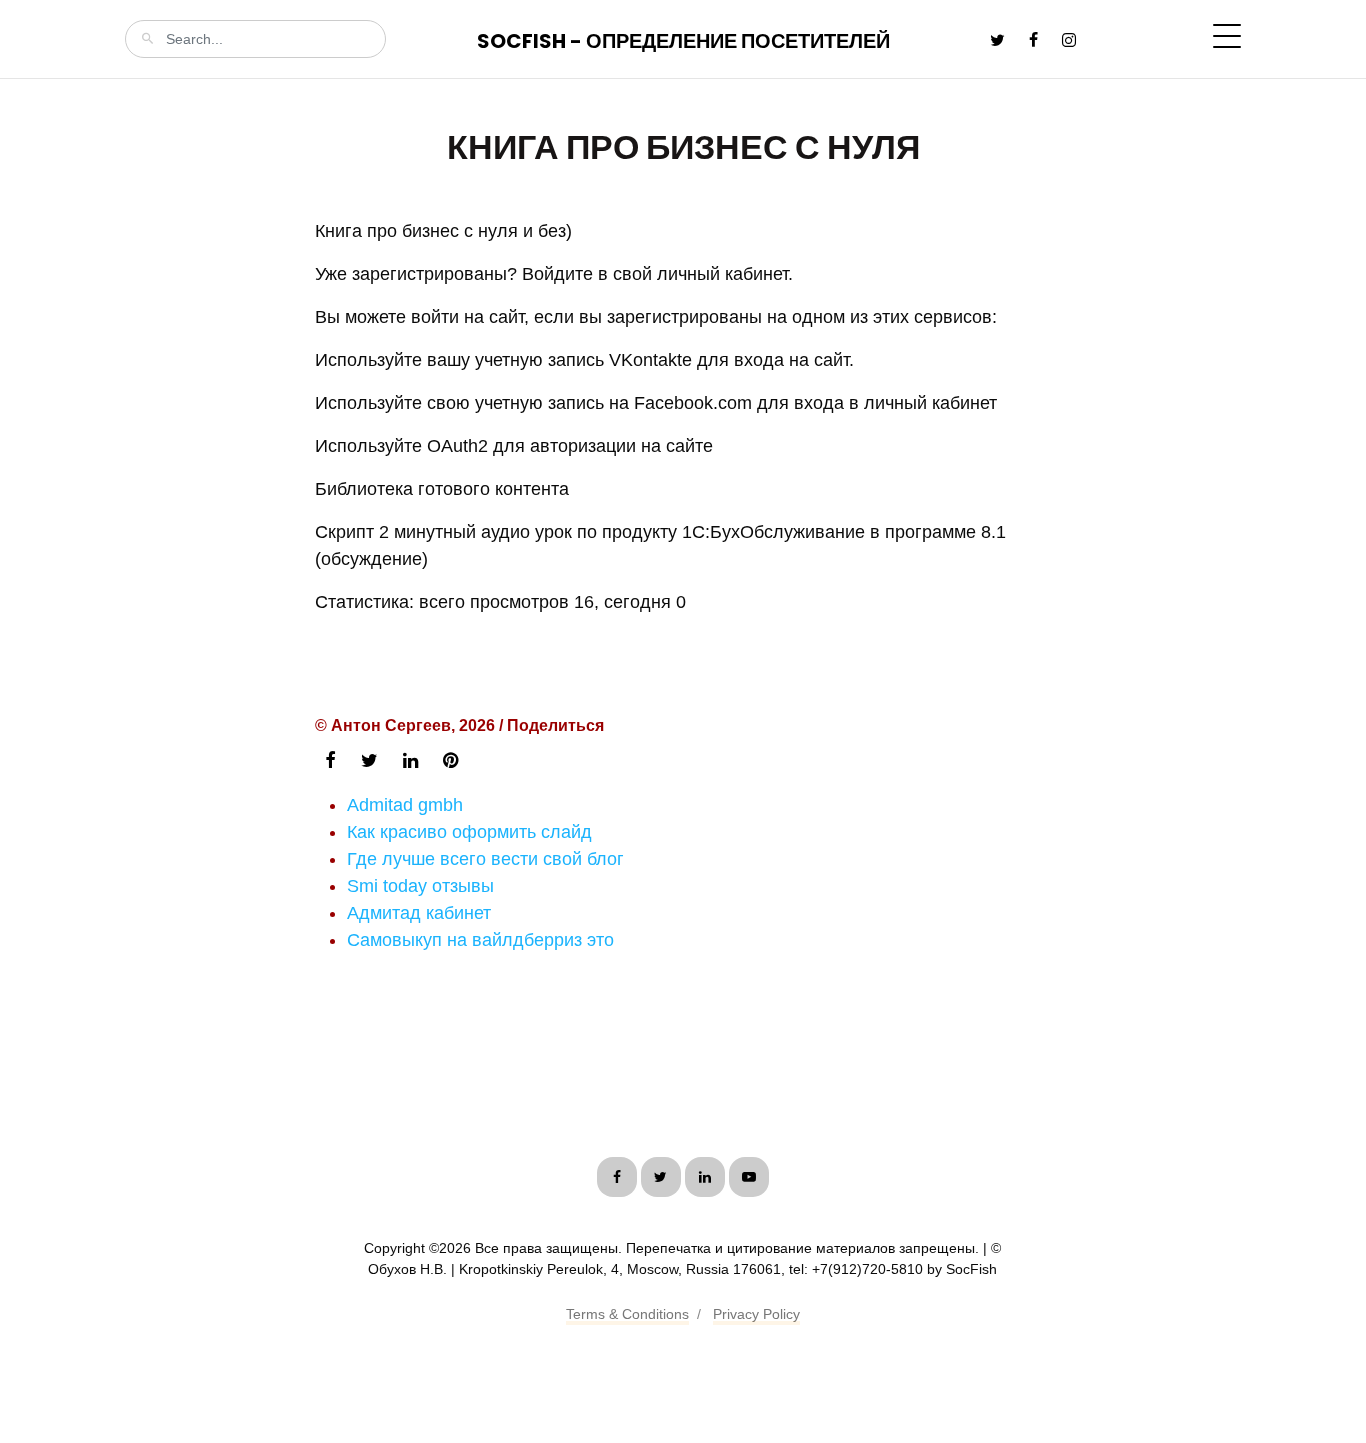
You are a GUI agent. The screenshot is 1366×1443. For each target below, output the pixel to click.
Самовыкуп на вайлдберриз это (480, 940)
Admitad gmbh (405, 805)
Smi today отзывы (420, 886)
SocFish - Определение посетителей (683, 41)
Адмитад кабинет (419, 913)
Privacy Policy (756, 1314)
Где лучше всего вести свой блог (485, 859)
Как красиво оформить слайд (469, 832)
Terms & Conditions (627, 1314)
